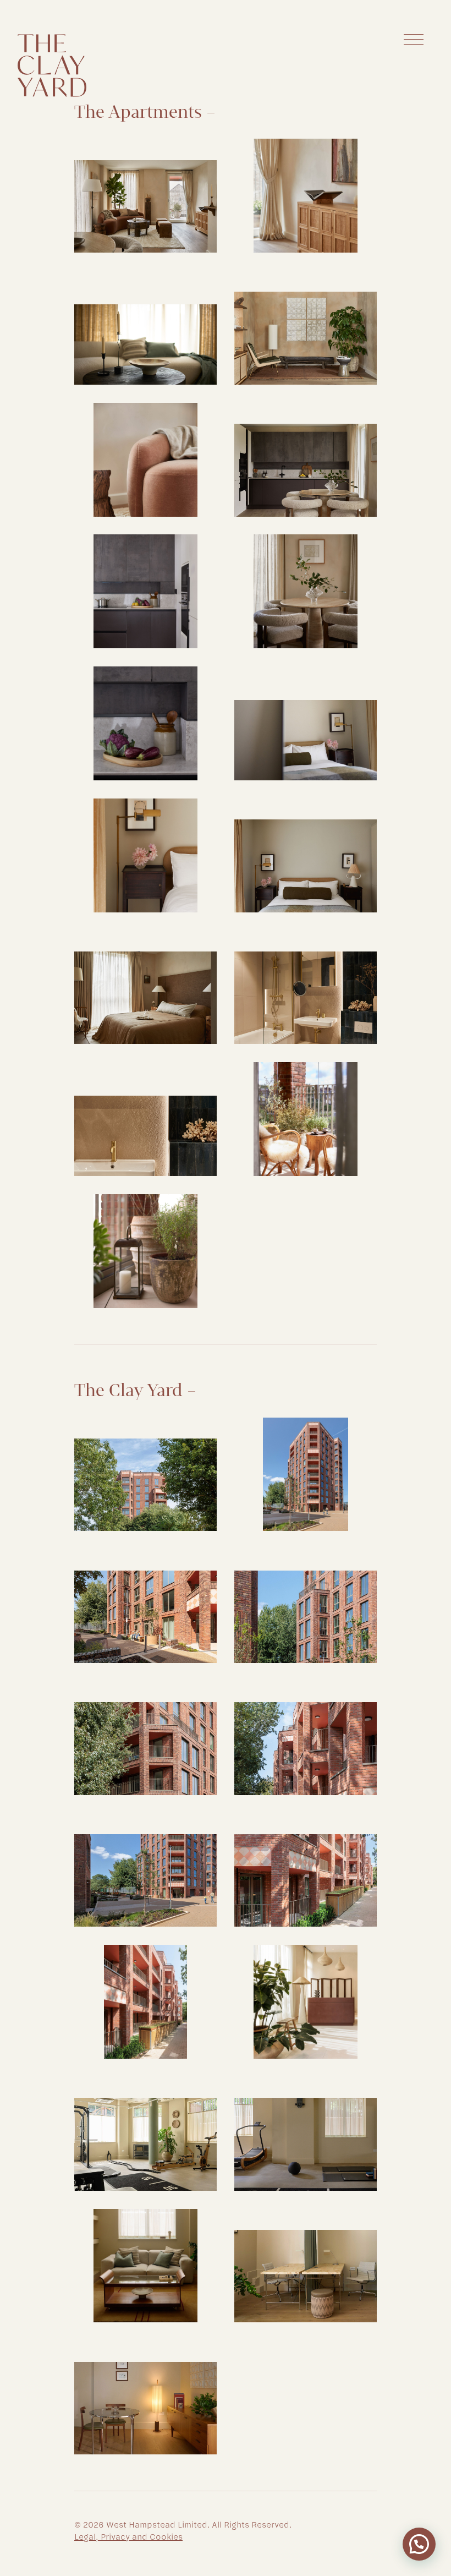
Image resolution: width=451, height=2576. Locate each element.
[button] (419, 2544)
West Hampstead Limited (157, 2525)
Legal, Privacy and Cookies (128, 2537)
